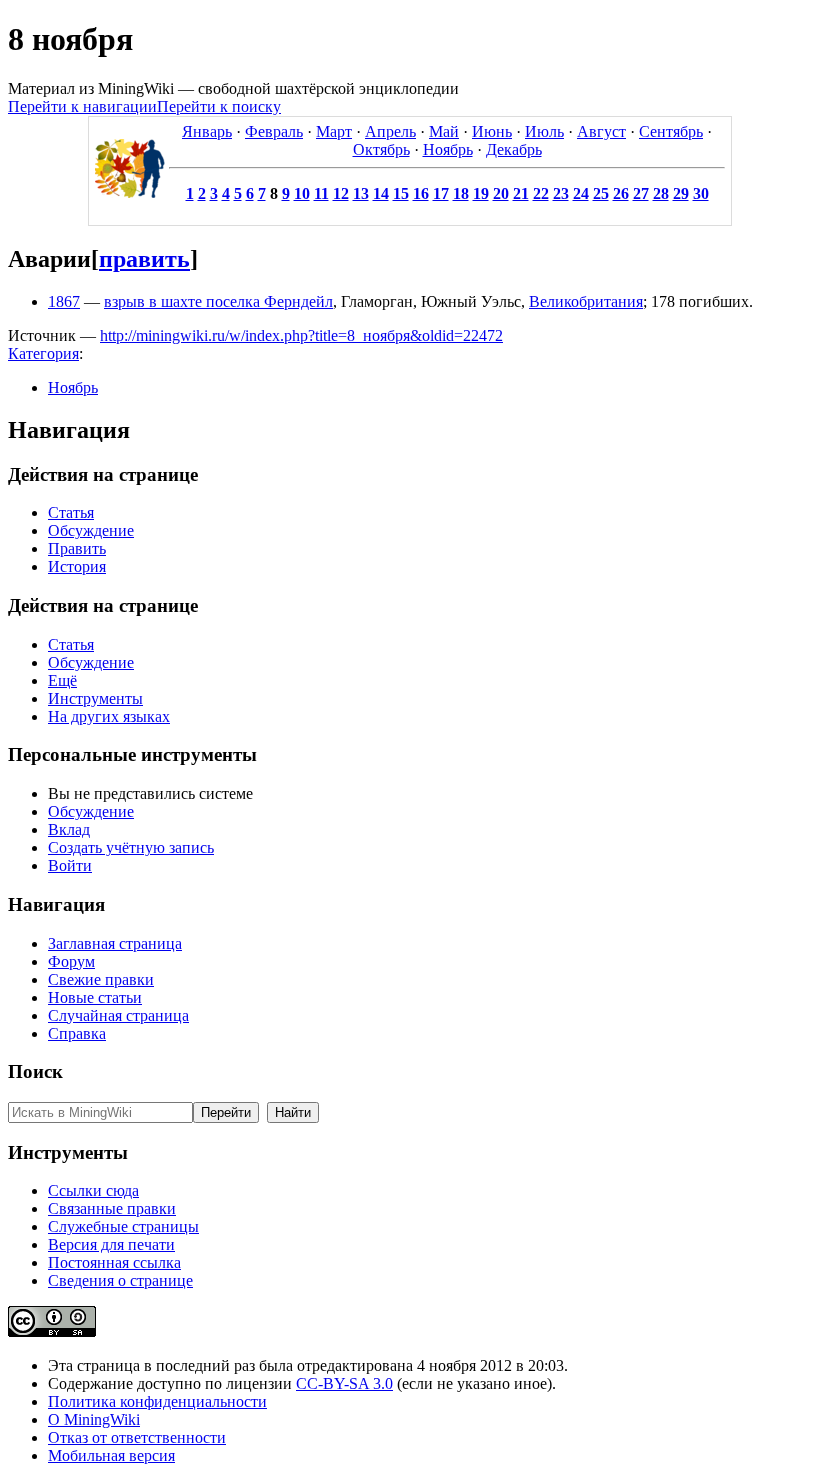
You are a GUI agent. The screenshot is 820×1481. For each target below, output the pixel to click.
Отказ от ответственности (137, 1437)
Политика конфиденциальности (157, 1401)
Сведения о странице (120, 1280)
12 (341, 193)
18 (461, 193)
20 (501, 193)
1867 (64, 301)
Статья (71, 512)
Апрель (390, 131)
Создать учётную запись (131, 847)
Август (601, 131)
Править (77, 548)
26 (621, 193)
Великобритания (586, 301)
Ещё (62, 680)
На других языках (109, 716)
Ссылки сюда (93, 1190)
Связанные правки (112, 1208)
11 (321, 193)
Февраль (274, 131)
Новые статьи (95, 997)
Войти (70, 865)
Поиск (35, 1071)
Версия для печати (111, 1244)
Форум (71, 961)
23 (561, 193)
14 (381, 193)
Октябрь (381, 149)
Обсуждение (91, 530)
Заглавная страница (115, 943)
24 (581, 193)
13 (361, 193)
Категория (43, 353)
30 (701, 193)
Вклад (69, 829)
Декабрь (514, 149)
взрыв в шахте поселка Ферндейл (218, 301)
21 (521, 193)
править (144, 259)
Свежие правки (101, 979)
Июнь (492, 131)
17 (441, 193)
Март (334, 131)
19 (481, 193)
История (77, 566)
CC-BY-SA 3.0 (344, 1383)
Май (444, 131)
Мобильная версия (111, 1455)
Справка (77, 1033)
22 (541, 193)
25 (601, 193)
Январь (207, 131)
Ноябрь (448, 149)
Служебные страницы (123, 1226)
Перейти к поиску (219, 106)
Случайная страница (118, 1015)
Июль (544, 131)
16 (421, 193)
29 (681, 193)
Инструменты (95, 698)
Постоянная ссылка (114, 1262)
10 (302, 193)
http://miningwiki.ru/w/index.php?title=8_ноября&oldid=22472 (301, 335)
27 (641, 193)
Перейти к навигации (82, 106)
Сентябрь (671, 131)
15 (401, 193)
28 (661, 193)
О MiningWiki (94, 1419)
